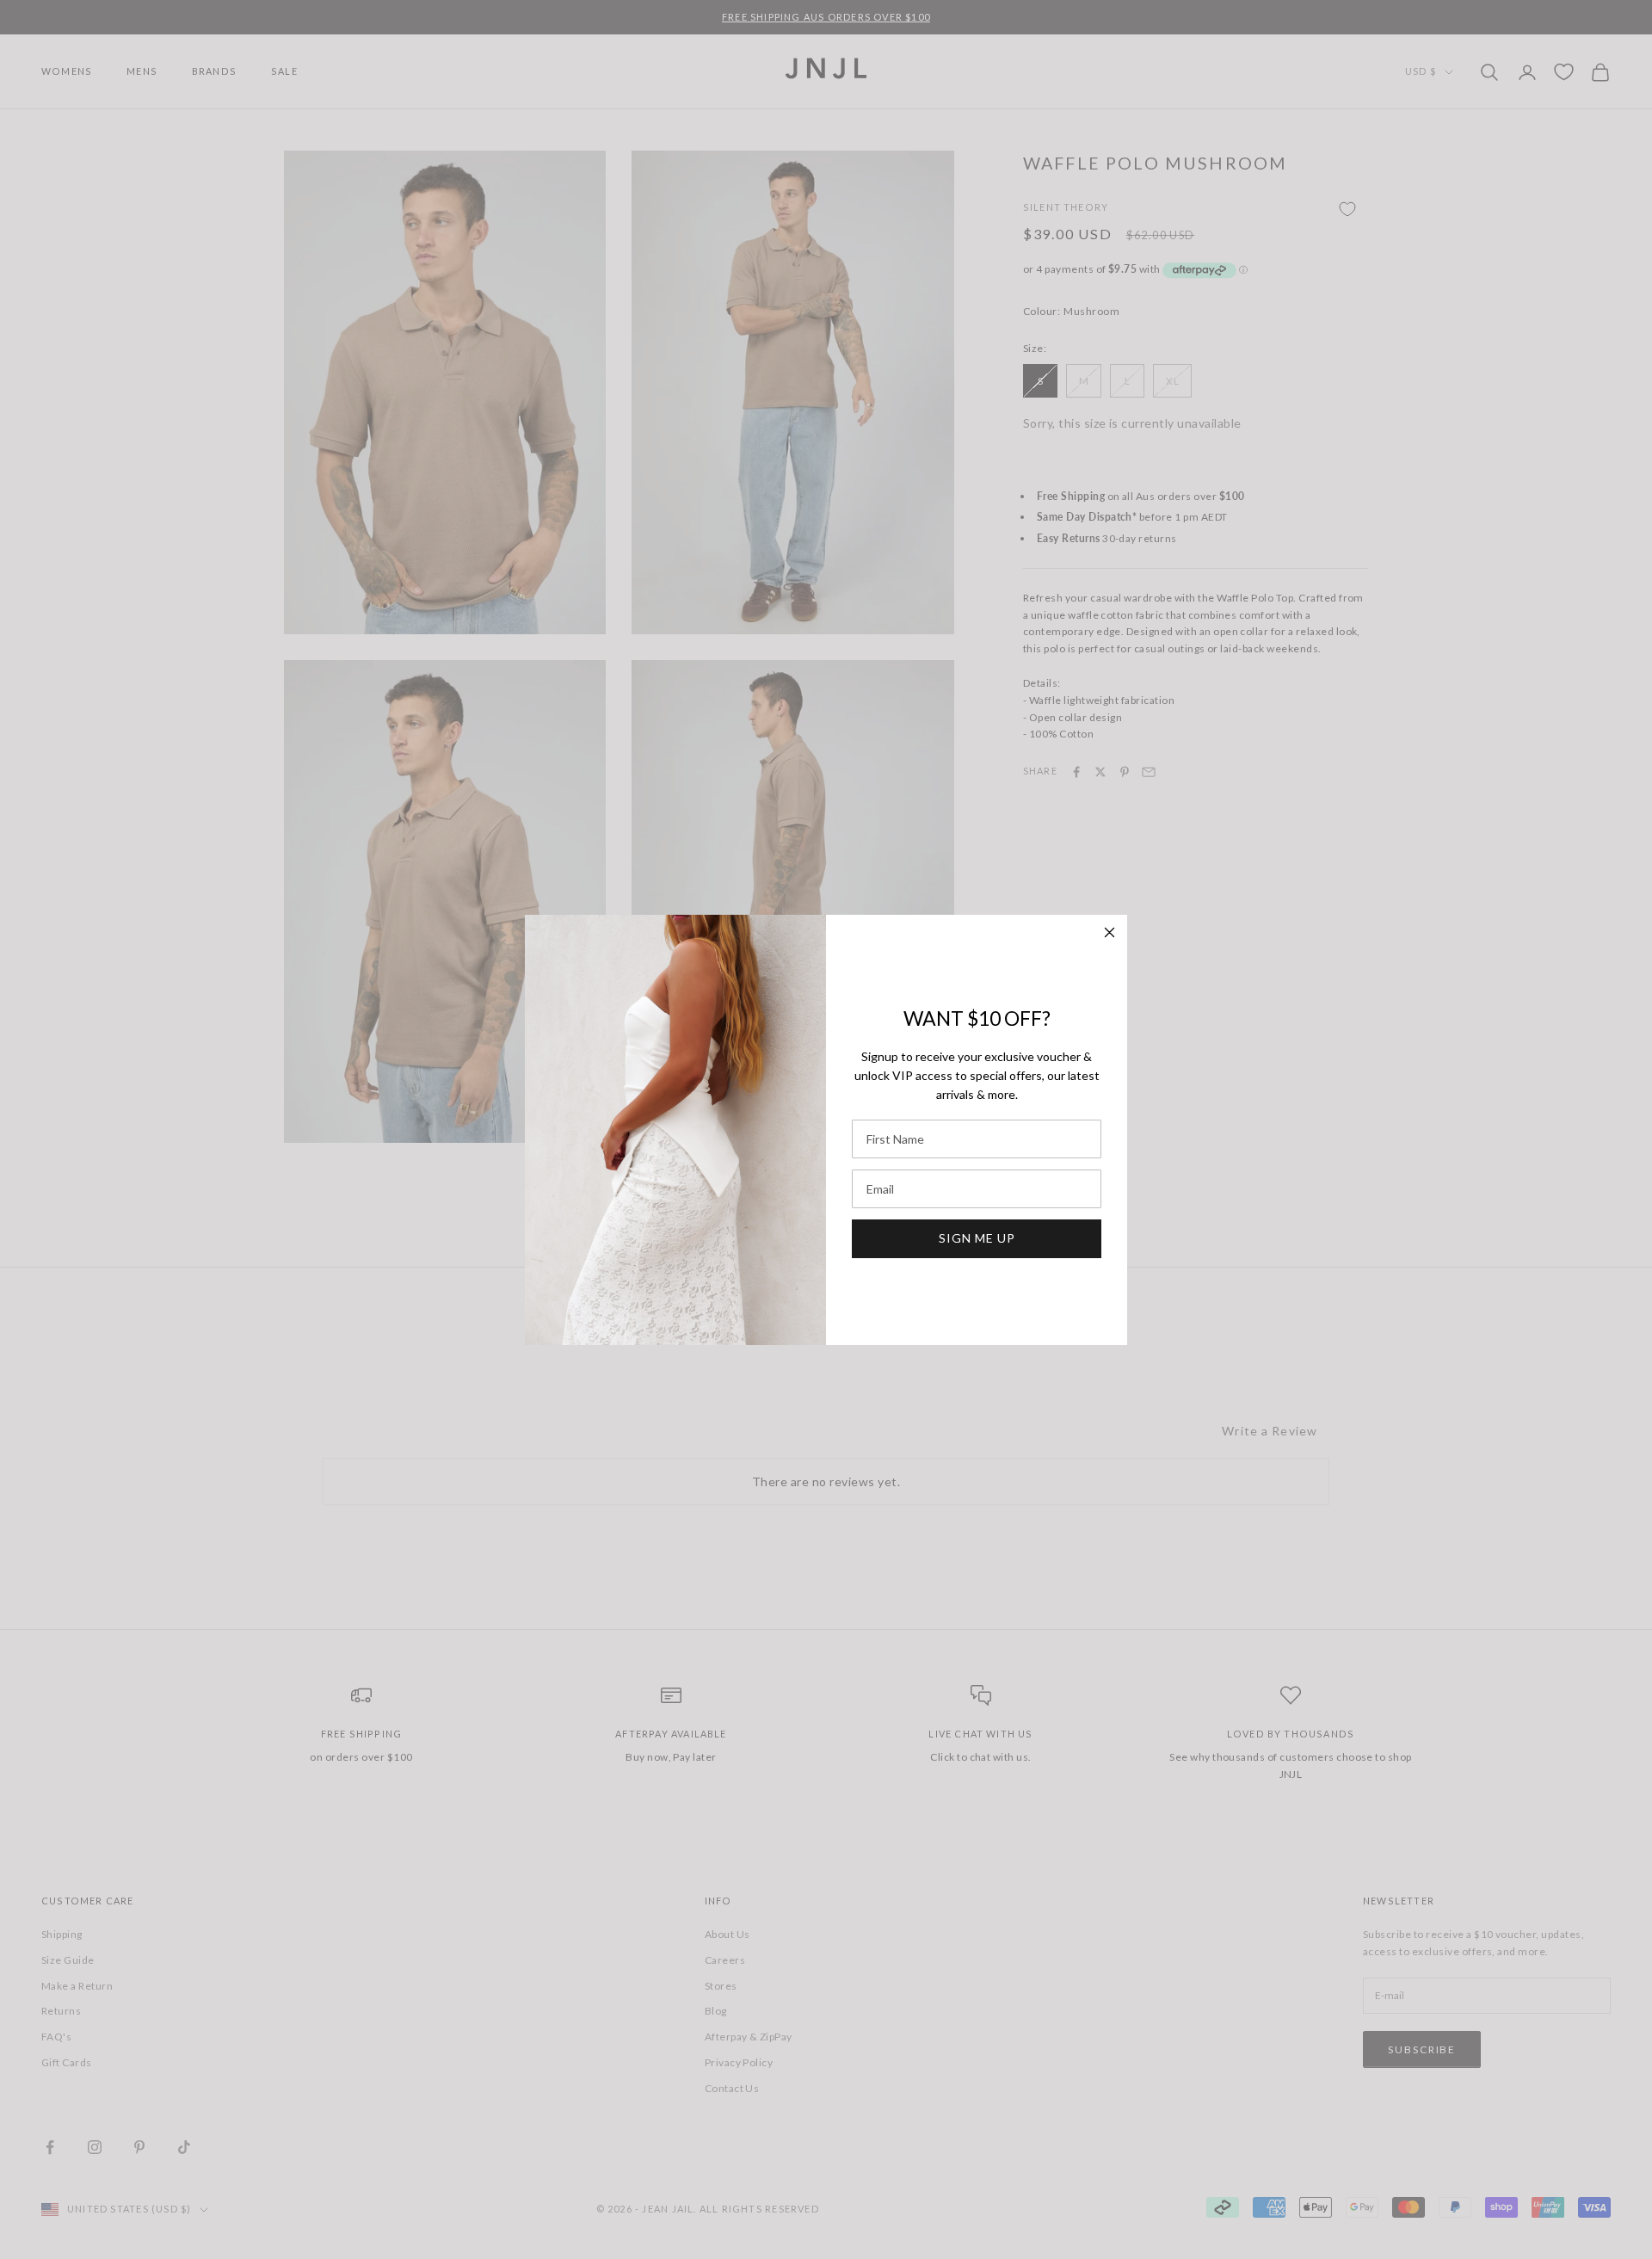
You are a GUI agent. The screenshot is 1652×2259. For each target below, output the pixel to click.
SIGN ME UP (977, 1238)
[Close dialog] (1110, 932)
